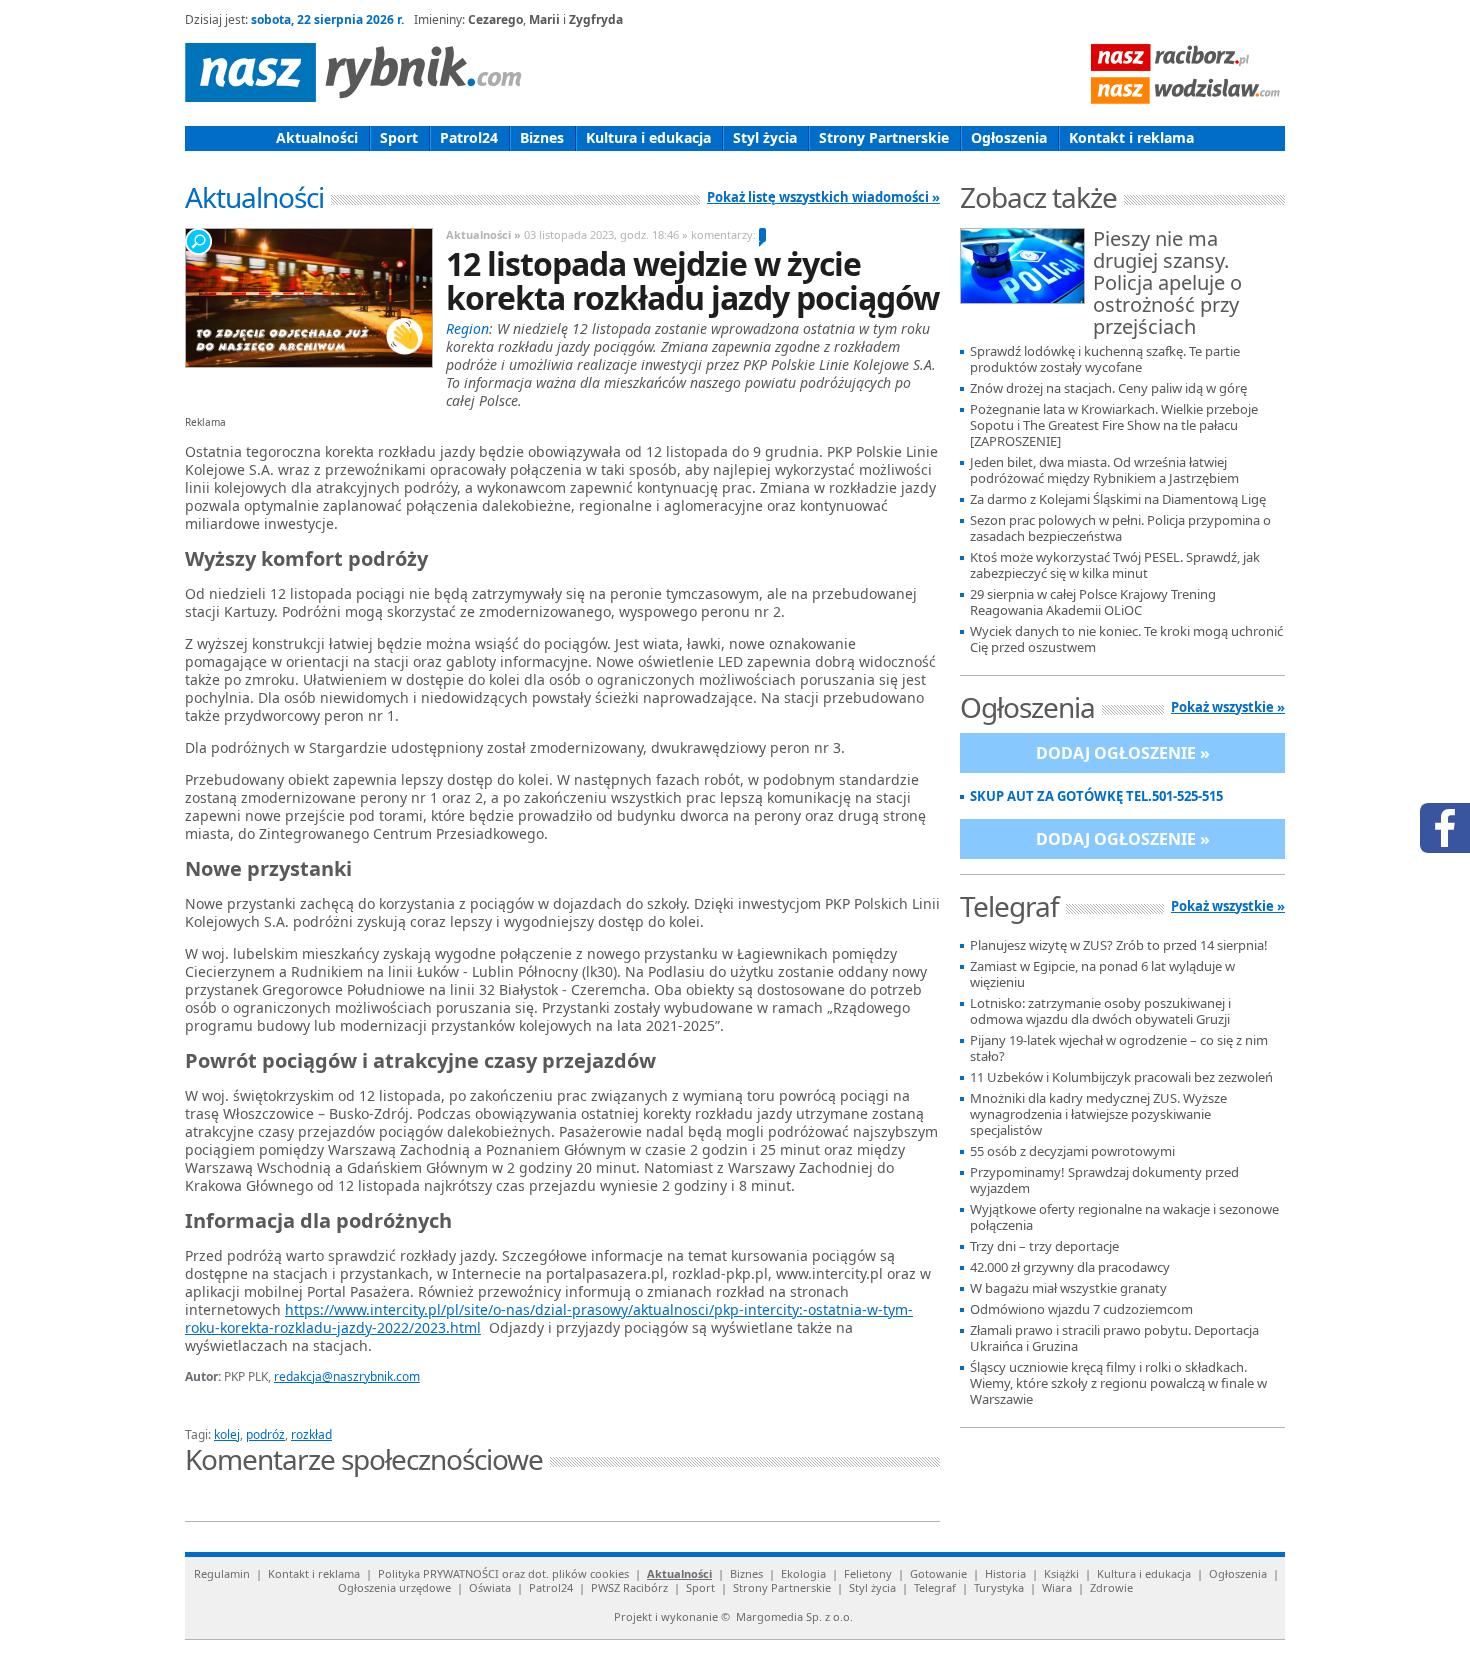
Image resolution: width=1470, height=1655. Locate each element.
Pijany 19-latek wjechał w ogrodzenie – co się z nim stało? (1119, 1048)
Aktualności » (483, 234)
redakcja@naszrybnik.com (347, 1376)
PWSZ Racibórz (629, 1587)
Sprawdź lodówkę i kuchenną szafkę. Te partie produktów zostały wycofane (1105, 359)
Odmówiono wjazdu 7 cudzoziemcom (1081, 1309)
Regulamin (222, 1573)
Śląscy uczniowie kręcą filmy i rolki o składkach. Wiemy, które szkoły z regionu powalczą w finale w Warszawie (1118, 1383)
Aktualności (317, 137)
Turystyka (999, 1587)
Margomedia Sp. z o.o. (794, 1616)
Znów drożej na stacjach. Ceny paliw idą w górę (1108, 388)
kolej (227, 1434)
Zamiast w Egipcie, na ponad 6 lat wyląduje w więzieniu (1102, 974)
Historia (1005, 1573)
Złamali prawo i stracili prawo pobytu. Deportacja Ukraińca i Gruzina (1114, 1338)
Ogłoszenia (1009, 137)
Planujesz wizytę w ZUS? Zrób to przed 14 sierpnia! (1119, 945)
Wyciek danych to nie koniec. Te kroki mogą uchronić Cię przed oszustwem (1126, 639)
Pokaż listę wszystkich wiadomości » (823, 197)
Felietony (868, 1573)
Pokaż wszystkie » (1228, 707)
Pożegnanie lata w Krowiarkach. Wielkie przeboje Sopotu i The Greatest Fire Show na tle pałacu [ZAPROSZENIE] (1114, 425)
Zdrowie (1111, 1587)
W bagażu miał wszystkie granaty (1068, 1288)
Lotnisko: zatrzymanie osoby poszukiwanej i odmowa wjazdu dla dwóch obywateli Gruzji (1100, 1011)
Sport (399, 137)
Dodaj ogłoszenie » (1123, 753)
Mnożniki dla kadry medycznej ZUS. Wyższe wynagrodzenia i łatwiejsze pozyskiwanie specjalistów (1098, 1114)
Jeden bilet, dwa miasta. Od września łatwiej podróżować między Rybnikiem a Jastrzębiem (1104, 470)
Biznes (542, 137)
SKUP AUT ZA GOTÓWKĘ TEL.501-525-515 (1096, 796)
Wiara (1057, 1587)
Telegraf (935, 1587)
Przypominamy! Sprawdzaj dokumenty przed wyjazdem (1104, 1180)
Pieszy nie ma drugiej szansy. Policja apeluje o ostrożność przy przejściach (1167, 284)
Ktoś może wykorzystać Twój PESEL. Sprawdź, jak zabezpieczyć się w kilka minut (1115, 565)
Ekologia (803, 1573)
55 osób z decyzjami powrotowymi (1072, 1151)
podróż (265, 1434)
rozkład (311, 1434)
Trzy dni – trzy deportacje (1044, 1246)
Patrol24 (469, 137)
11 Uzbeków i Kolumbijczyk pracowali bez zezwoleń (1121, 1077)
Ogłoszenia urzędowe (394, 1587)
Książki (1061, 1573)
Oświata (490, 1587)
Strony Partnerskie (884, 137)
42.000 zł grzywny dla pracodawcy (1070, 1267)
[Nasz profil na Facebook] (1445, 828)
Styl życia (765, 137)
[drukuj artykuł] (425, 1411)
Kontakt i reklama (1131, 137)
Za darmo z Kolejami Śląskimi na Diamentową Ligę (1118, 499)
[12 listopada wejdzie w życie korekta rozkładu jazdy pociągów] (308, 298)
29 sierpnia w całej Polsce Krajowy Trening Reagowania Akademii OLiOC (1093, 602)
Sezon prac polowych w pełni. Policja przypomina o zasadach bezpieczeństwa (1120, 528)
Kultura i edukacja (648, 137)
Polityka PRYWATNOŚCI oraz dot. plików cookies (503, 1573)
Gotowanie (938, 1573)
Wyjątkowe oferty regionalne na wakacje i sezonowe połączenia (1124, 1217)
